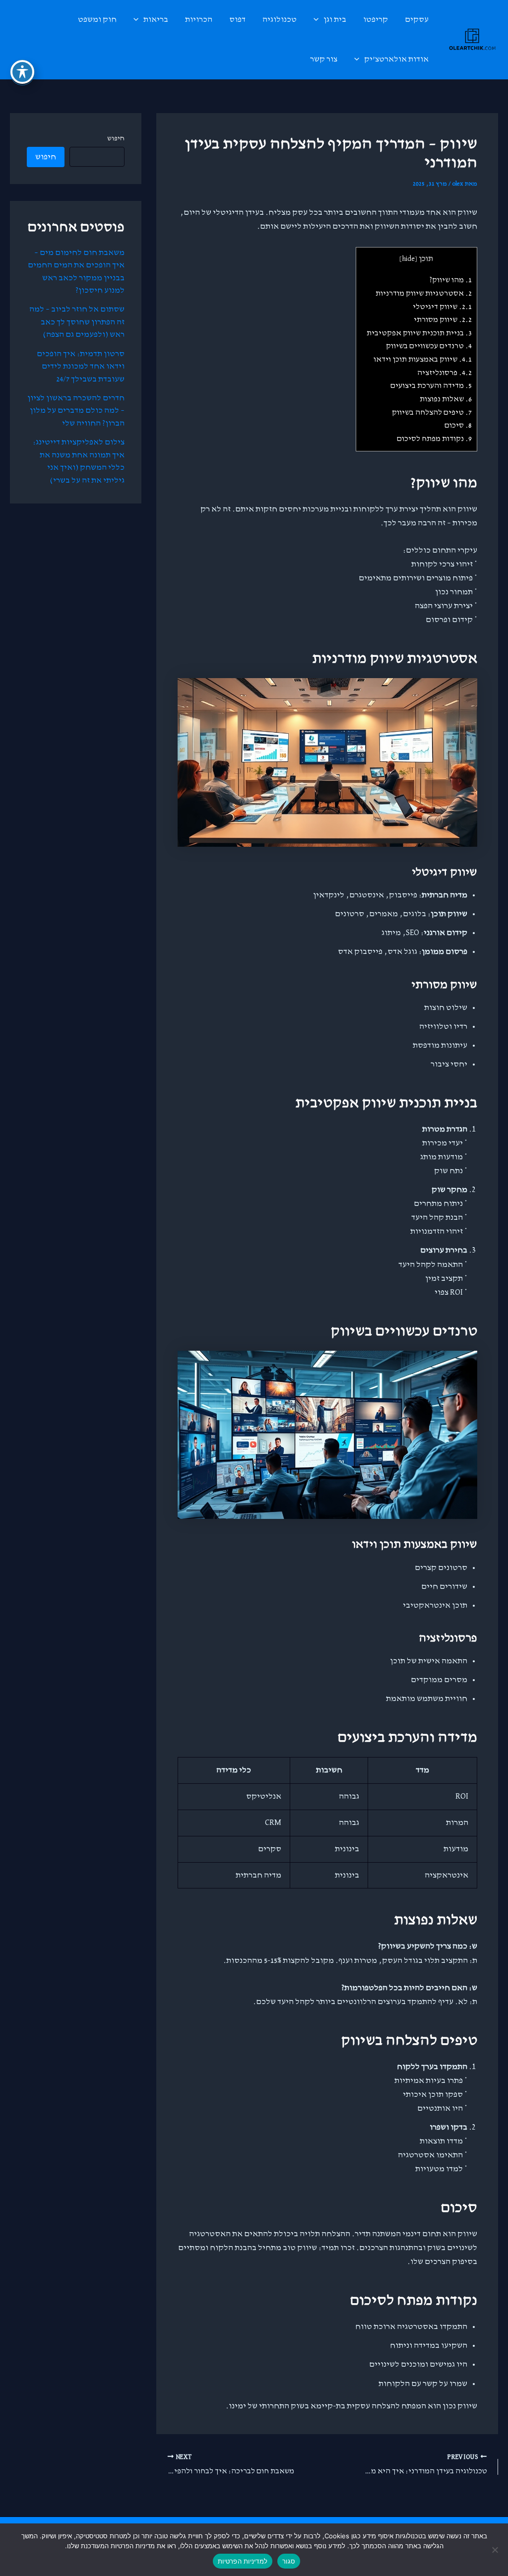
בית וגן (335, 20)
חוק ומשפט (97, 20)
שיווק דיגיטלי (442, 307)
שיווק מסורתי (443, 320)
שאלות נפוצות (446, 399)
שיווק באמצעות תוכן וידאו (423, 359)
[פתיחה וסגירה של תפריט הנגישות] (22, 72)
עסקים (417, 20)
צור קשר (324, 59)
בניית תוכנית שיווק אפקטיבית (419, 333)
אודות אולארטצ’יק (396, 59)
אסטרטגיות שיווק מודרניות (424, 293)
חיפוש (116, 138)
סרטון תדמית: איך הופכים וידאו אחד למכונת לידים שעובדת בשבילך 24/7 (81, 367)
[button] (318, 20)
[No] (496, 2550)
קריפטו (376, 20)
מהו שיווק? (450, 280)
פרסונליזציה (444, 373)
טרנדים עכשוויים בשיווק (429, 346)
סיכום (458, 425)
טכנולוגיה (280, 20)
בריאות (156, 20)
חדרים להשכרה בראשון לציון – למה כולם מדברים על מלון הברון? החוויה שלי (76, 411)
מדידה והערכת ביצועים (431, 386)
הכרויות (199, 20)
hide (408, 259)
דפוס (237, 20)
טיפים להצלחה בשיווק (432, 412)
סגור (289, 2561)
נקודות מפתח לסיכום (434, 439)
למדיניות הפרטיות (243, 2561)
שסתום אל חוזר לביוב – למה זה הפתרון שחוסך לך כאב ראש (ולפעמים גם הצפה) (77, 322)
